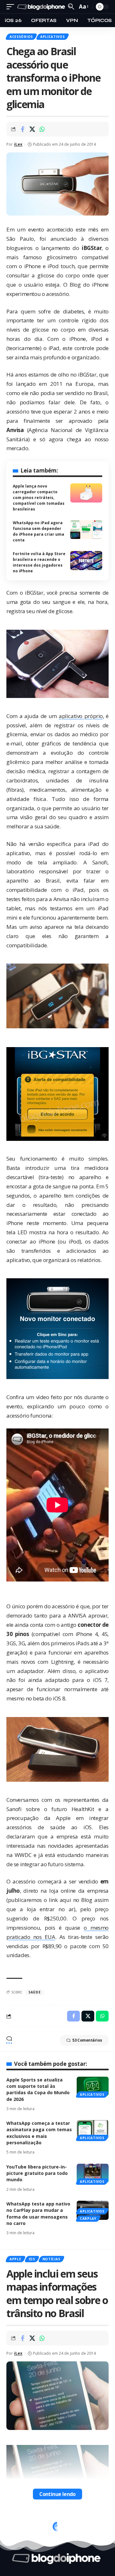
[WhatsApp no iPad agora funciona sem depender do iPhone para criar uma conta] (86, 530)
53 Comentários (87, 2040)
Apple (15, 2259)
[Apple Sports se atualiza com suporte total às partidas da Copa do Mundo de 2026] (93, 2086)
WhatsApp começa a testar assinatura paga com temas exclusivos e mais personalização (39, 2133)
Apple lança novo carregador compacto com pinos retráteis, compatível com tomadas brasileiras (39, 498)
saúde (35, 1992)
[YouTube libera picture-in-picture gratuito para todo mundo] (93, 2173)
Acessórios (21, 37)
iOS (32, 2259)
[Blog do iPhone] (42, 7)
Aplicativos (53, 37)
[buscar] (71, 7)
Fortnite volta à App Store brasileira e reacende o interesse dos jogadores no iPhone (39, 562)
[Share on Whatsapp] (42, 129)
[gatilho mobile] (12, 7)
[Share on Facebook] (22, 129)
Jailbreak (19, 2522)
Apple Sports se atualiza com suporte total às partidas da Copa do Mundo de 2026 (38, 2089)
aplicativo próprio (81, 716)
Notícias (51, 2259)
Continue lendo (57, 2494)
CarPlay (88, 2219)
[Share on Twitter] (32, 129)
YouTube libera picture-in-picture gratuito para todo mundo (37, 2173)
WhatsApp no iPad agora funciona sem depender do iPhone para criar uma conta (38, 531)
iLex (18, 144)
